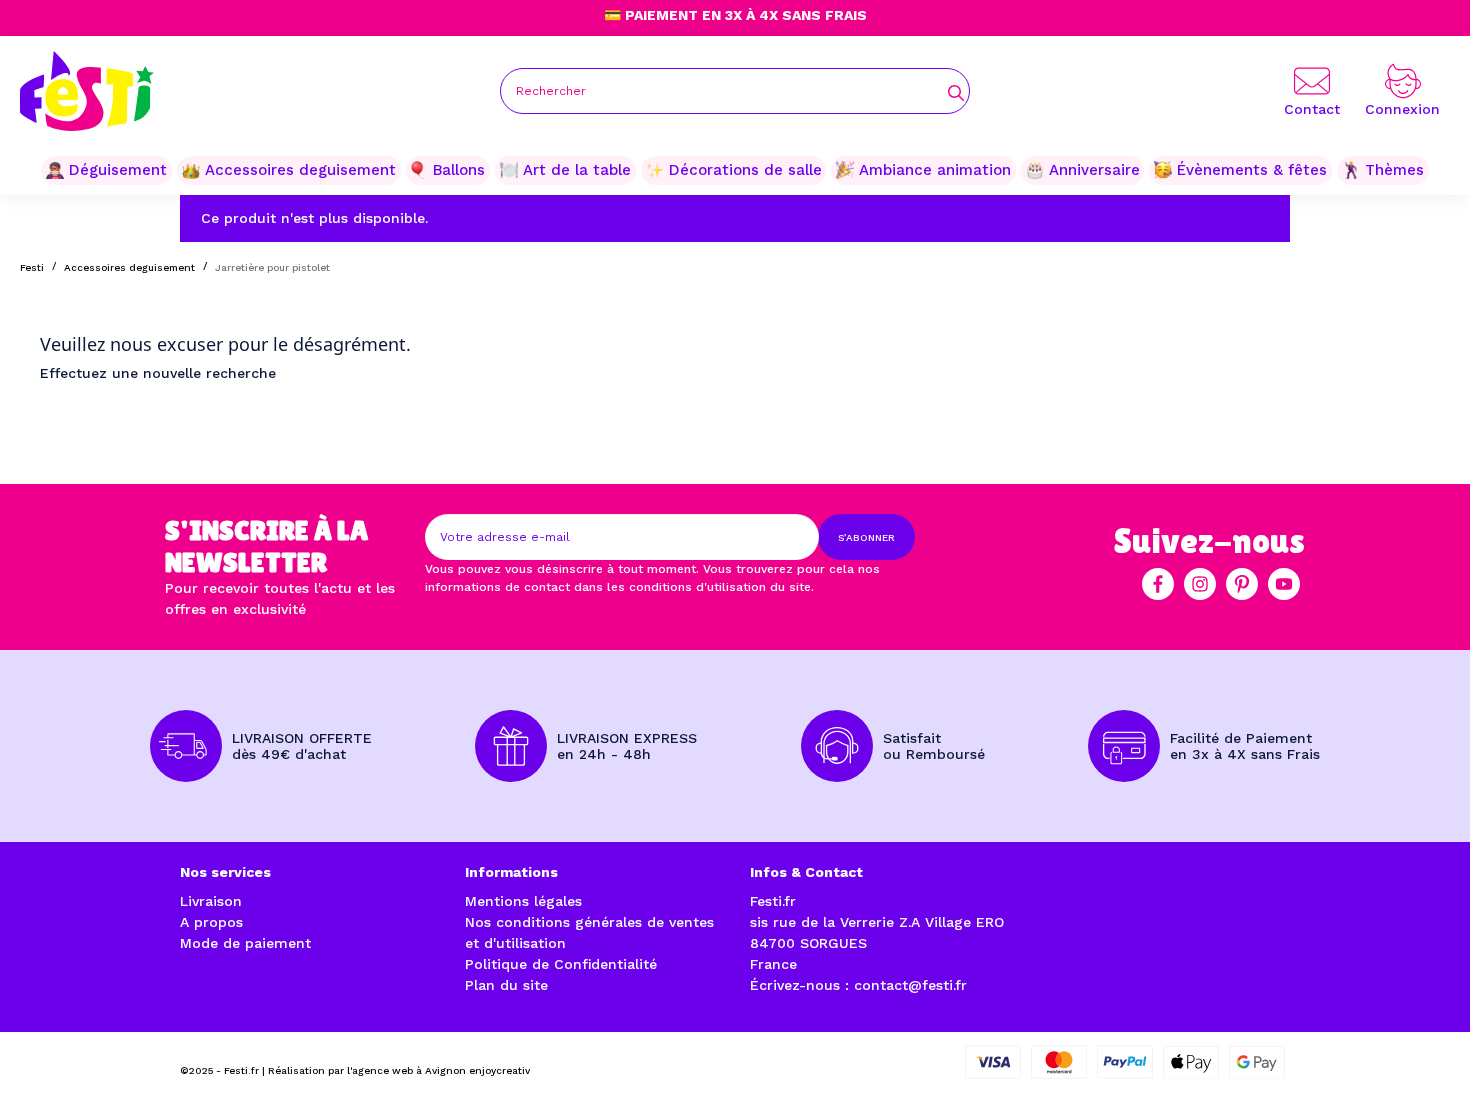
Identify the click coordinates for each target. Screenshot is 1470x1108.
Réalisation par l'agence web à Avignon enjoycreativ (399, 1070)
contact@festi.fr (910, 985)
